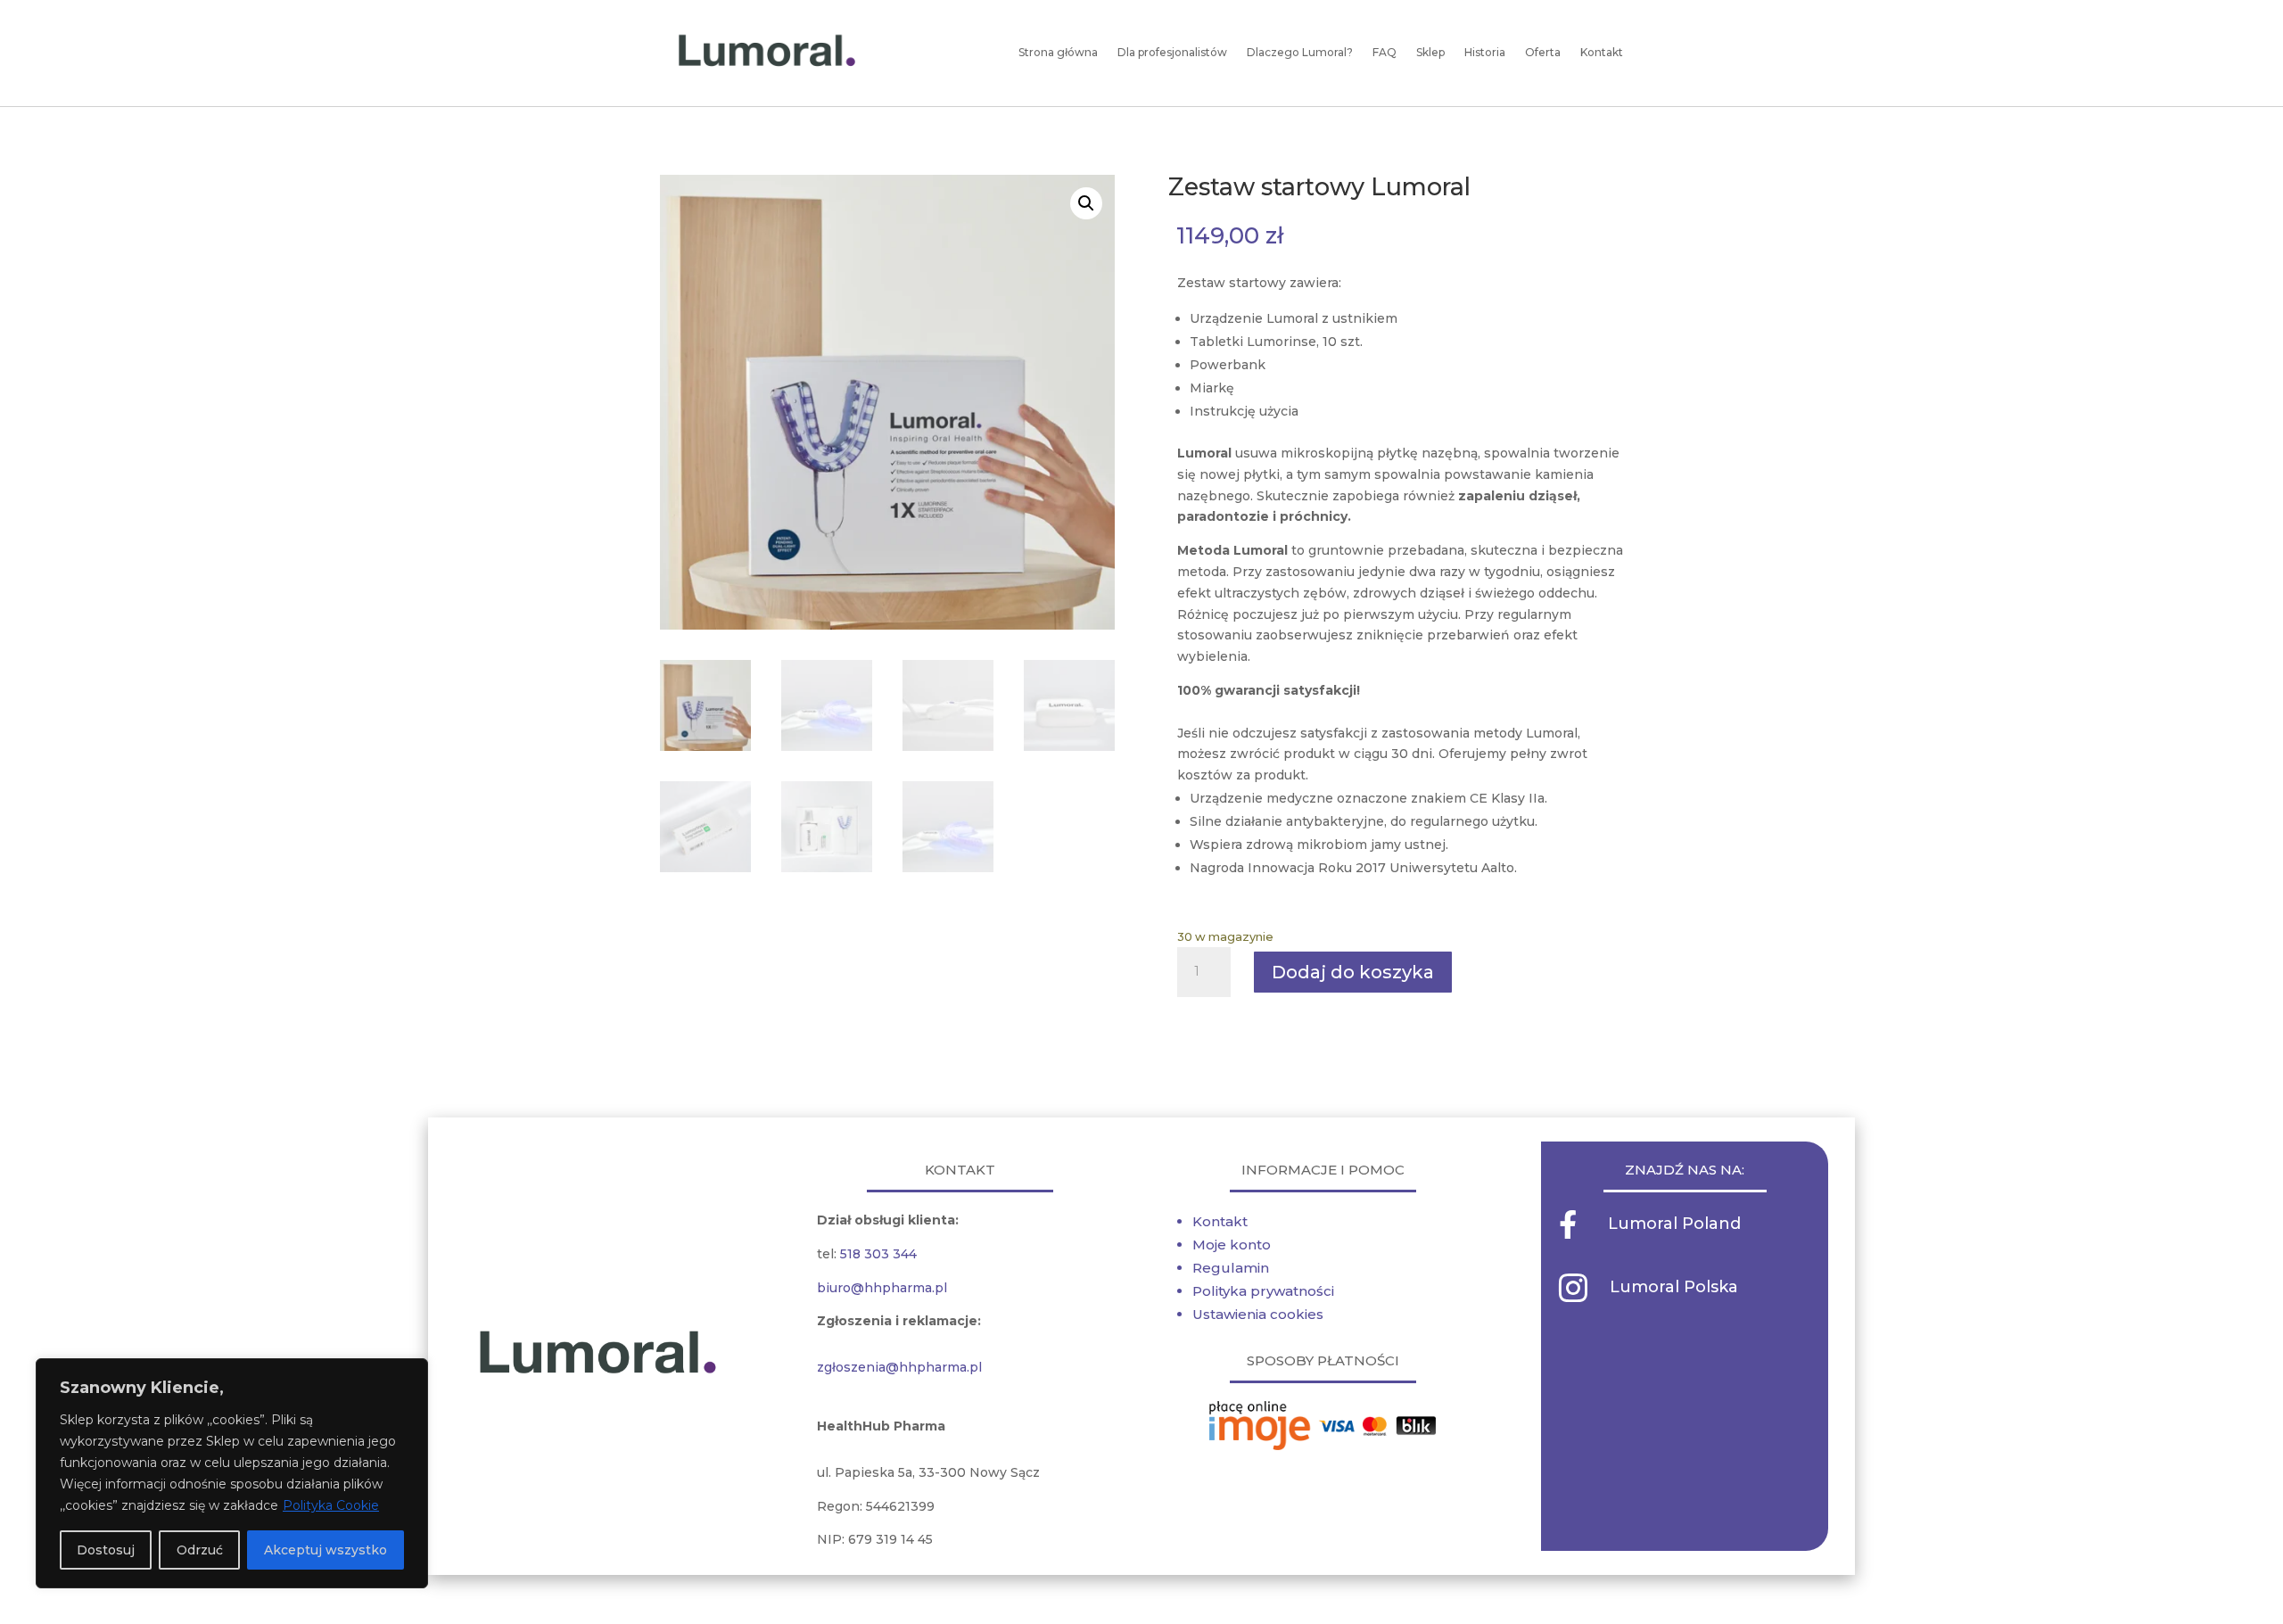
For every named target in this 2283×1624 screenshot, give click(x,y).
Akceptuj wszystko (326, 1550)
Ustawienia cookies (1258, 1314)
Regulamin (1231, 1268)
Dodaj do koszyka (1353, 972)
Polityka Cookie (331, 1505)
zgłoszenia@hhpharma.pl (899, 1367)
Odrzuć (200, 1550)
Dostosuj (106, 1550)
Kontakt (1220, 1221)
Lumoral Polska (1674, 1287)
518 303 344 (878, 1254)
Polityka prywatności (1263, 1291)
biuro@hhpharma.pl (882, 1288)
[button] (1086, 203)
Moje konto (1232, 1245)
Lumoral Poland (1674, 1224)
